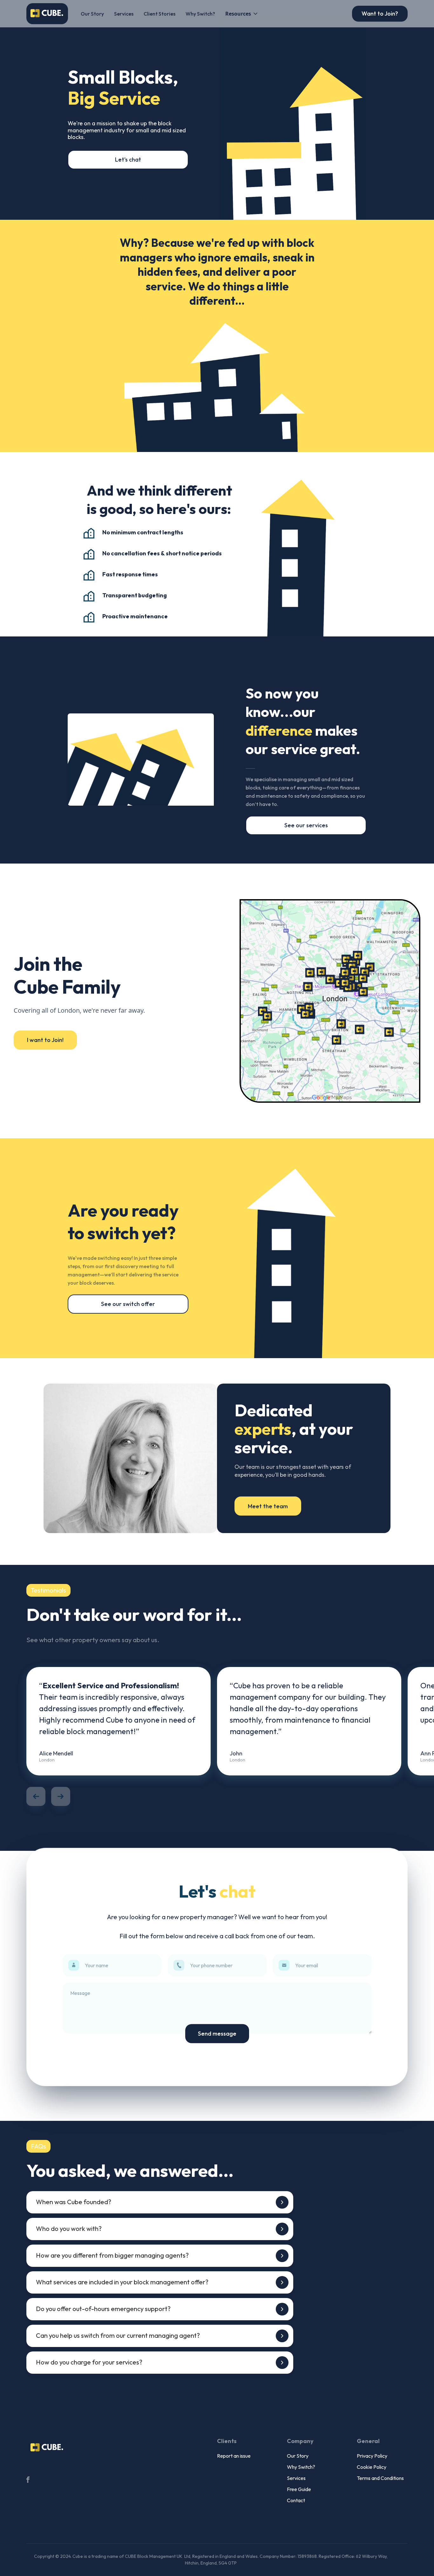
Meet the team (268, 1506)
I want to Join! (45, 1040)
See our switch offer (128, 1304)
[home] (47, 14)
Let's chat (128, 160)
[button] (242, 14)
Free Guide (299, 2489)
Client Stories (159, 14)
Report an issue (234, 2456)
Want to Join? (380, 14)
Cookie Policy (372, 2467)
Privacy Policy (372, 2456)
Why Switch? (200, 14)
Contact (296, 2500)
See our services (306, 825)
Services (124, 14)
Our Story (92, 14)
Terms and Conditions (380, 2478)
